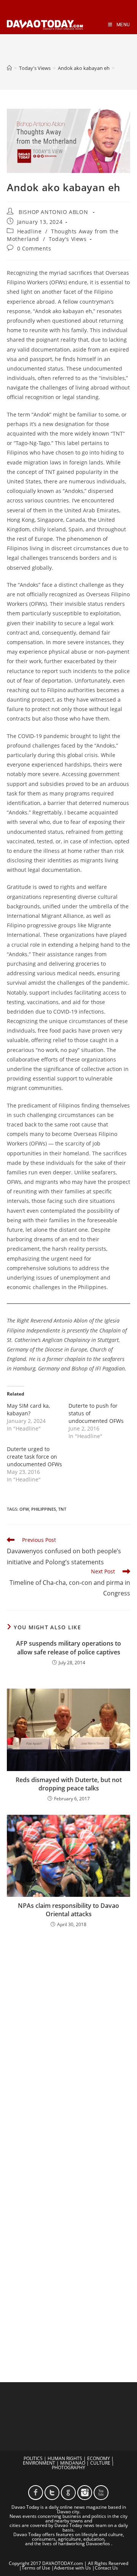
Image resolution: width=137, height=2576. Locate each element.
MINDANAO (73, 2463)
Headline (29, 231)
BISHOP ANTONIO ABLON (53, 212)
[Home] (9, 68)
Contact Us (106, 2568)
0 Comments (34, 248)
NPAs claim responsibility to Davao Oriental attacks (68, 1910)
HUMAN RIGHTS (65, 2458)
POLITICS (33, 2458)
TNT (62, 1509)
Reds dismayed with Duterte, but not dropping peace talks (69, 1784)
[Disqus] (68, 2034)
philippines (44, 1509)
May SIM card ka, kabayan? (28, 1409)
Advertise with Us (72, 2568)
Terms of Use (36, 2568)
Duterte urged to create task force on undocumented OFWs (34, 1457)
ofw (24, 1509)
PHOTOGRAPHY (68, 2467)
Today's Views (68, 239)
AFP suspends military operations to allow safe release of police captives (68, 1648)
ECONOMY (99, 2458)
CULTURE (100, 2463)
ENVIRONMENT (39, 2463)
